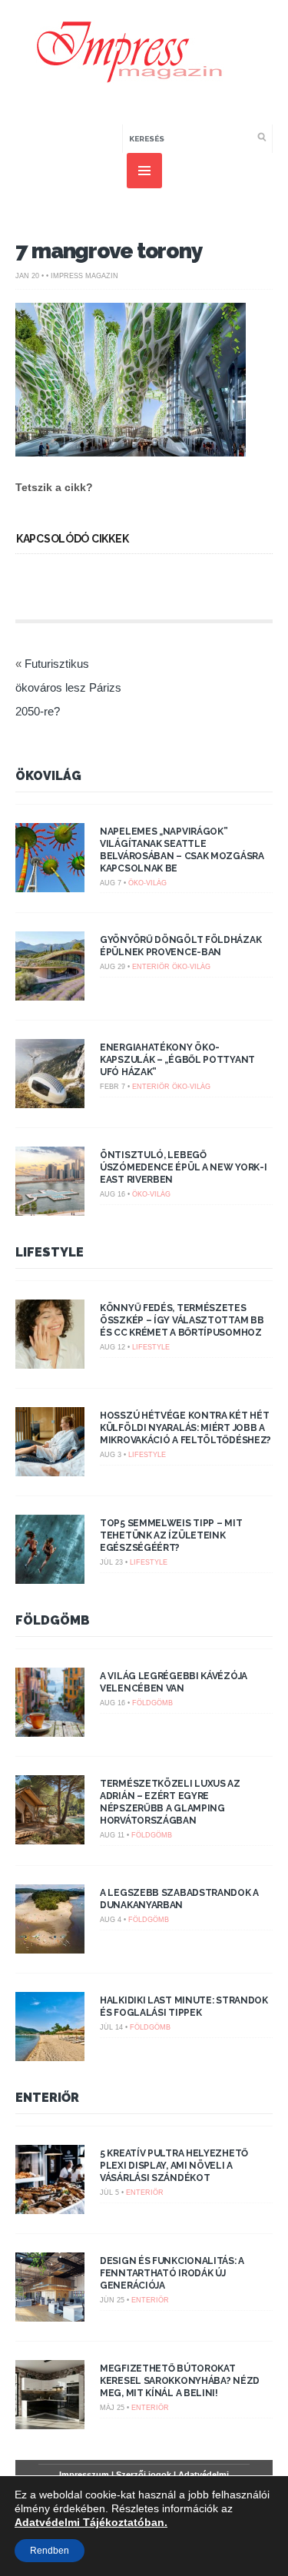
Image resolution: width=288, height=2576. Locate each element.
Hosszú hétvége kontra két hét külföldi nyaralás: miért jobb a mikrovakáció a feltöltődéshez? (185, 1428)
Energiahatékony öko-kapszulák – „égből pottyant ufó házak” (177, 1060)
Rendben (50, 2551)
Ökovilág (48, 776)
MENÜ (144, 171)
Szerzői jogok (144, 2475)
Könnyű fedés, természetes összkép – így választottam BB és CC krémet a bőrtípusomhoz (182, 1320)
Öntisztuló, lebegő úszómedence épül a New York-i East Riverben (183, 1167)
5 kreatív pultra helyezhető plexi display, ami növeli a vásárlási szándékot (174, 2166)
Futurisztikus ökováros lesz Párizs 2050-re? (68, 687)
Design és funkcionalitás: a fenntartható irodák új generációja (172, 2273)
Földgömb (53, 1620)
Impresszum (84, 2475)
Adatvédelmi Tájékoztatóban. (91, 2522)
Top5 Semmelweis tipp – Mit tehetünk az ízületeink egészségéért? (171, 1535)
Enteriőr (151, 967)
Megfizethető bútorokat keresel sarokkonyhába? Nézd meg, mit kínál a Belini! (180, 2381)
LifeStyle (50, 1252)
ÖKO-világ (147, 883)
